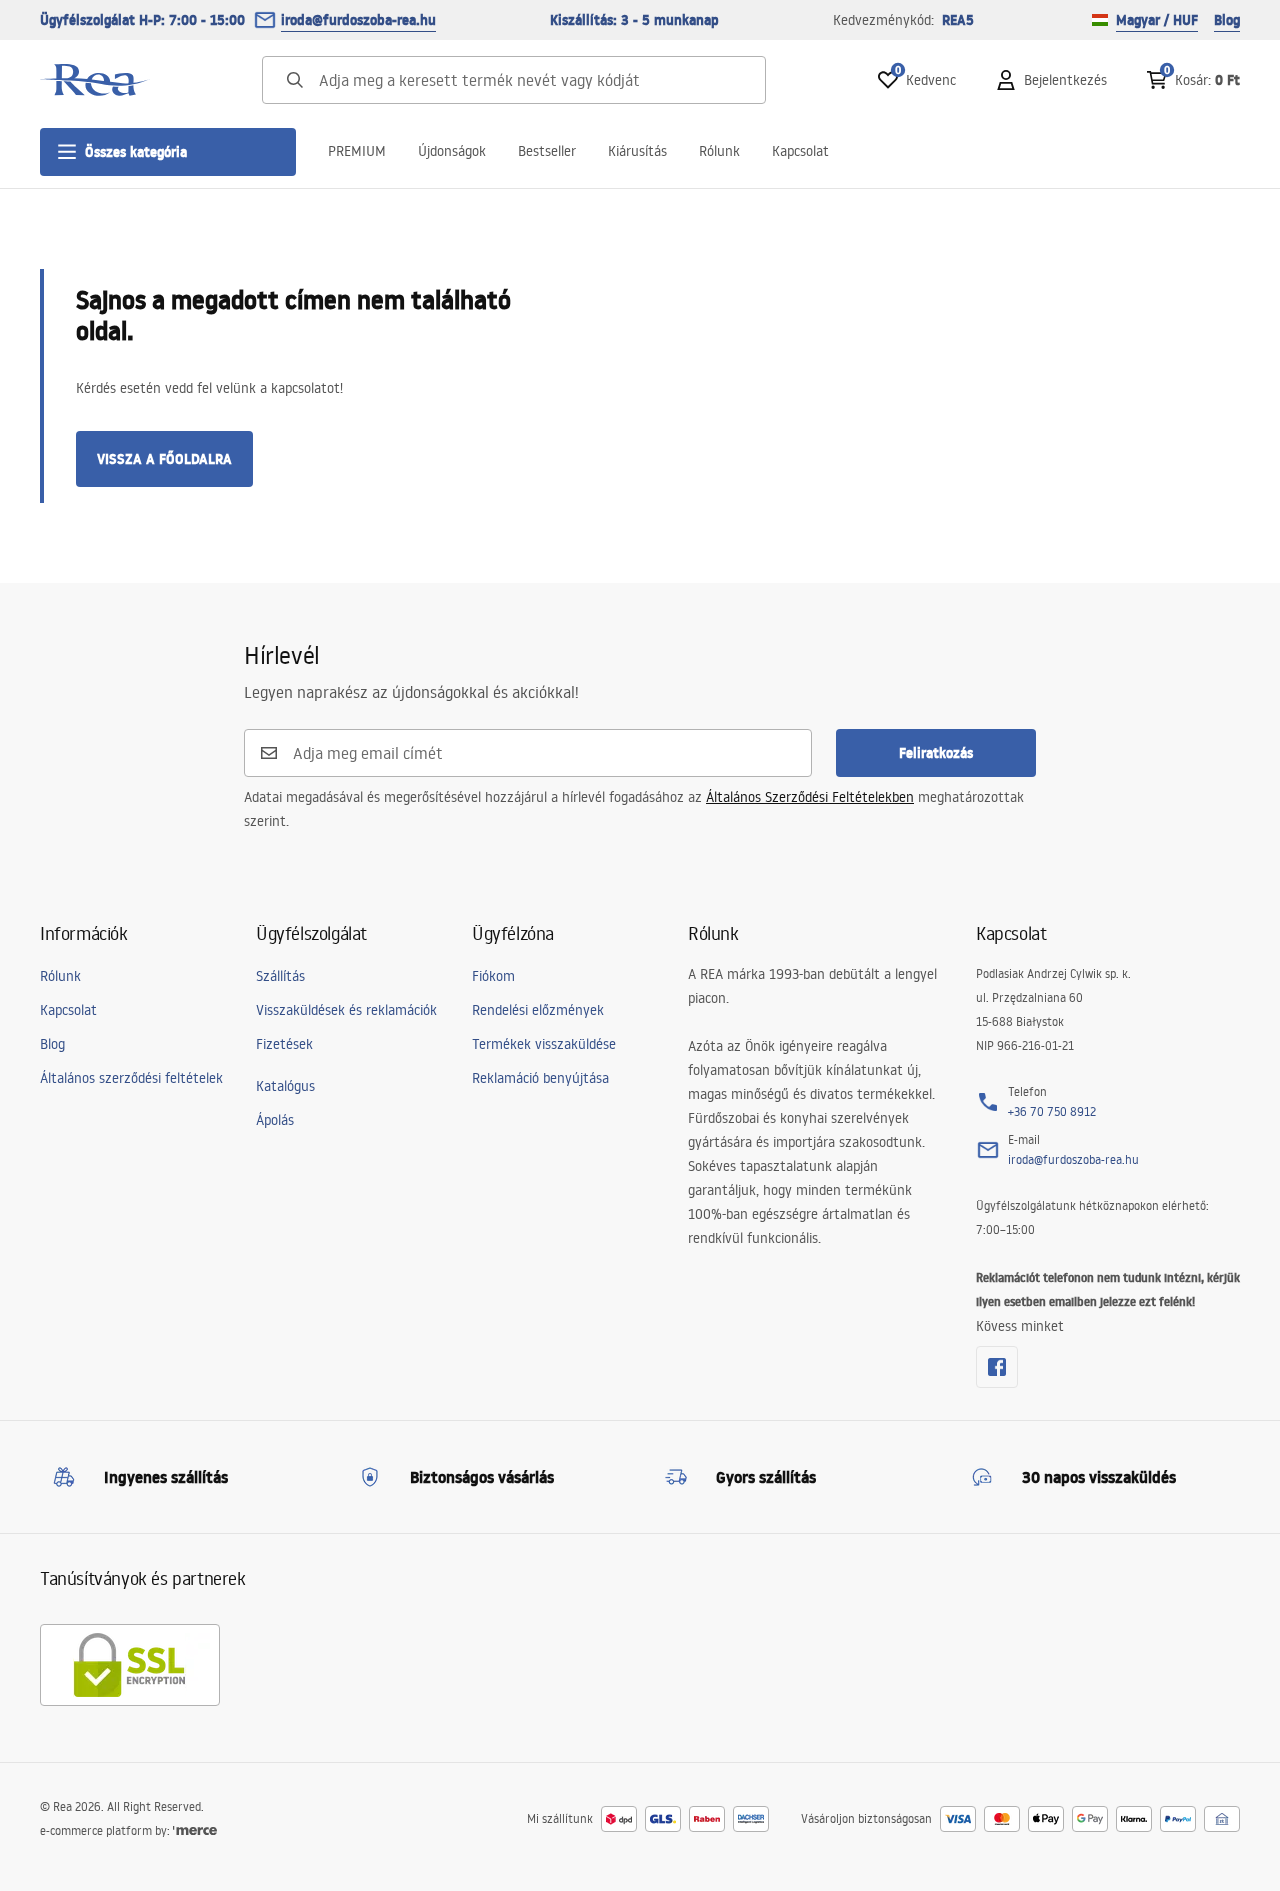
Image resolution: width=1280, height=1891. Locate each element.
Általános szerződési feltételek (131, 1078)
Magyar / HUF (1157, 20)
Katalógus (285, 1086)
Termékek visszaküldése (544, 1044)
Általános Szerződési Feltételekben (810, 797)
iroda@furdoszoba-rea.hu (358, 20)
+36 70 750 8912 (1052, 1111)
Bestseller (547, 151)
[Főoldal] (95, 80)
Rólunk (719, 151)
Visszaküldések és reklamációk (346, 1010)
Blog (1227, 20)
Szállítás (280, 976)
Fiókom (493, 976)
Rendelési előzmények (538, 1010)
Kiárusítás (637, 151)
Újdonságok (452, 151)
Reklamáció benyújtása (540, 1078)
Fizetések (284, 1044)
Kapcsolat (800, 151)
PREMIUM (357, 151)
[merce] (195, 1830)
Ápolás (275, 1120)
